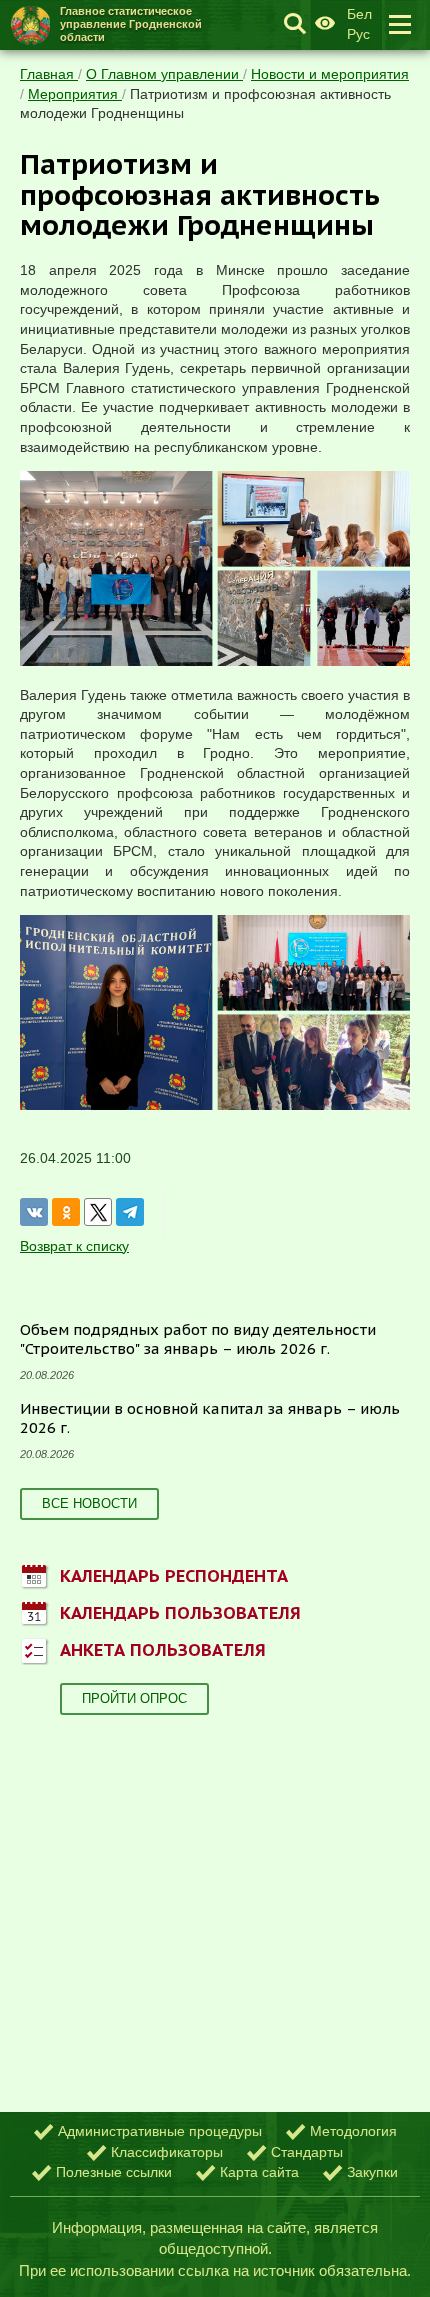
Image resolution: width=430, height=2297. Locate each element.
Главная (49, 74)
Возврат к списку (74, 1246)
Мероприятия (75, 94)
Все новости (89, 1503)
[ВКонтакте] (34, 1212)
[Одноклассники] (66, 1212)
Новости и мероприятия (330, 74)
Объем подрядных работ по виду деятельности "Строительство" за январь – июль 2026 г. (198, 1339)
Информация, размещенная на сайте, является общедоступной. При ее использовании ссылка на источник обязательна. (215, 2249)
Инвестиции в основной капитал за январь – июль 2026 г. (210, 1418)
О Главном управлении (164, 74)
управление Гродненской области (131, 24)
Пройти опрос (134, 1698)
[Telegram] (130, 1212)
